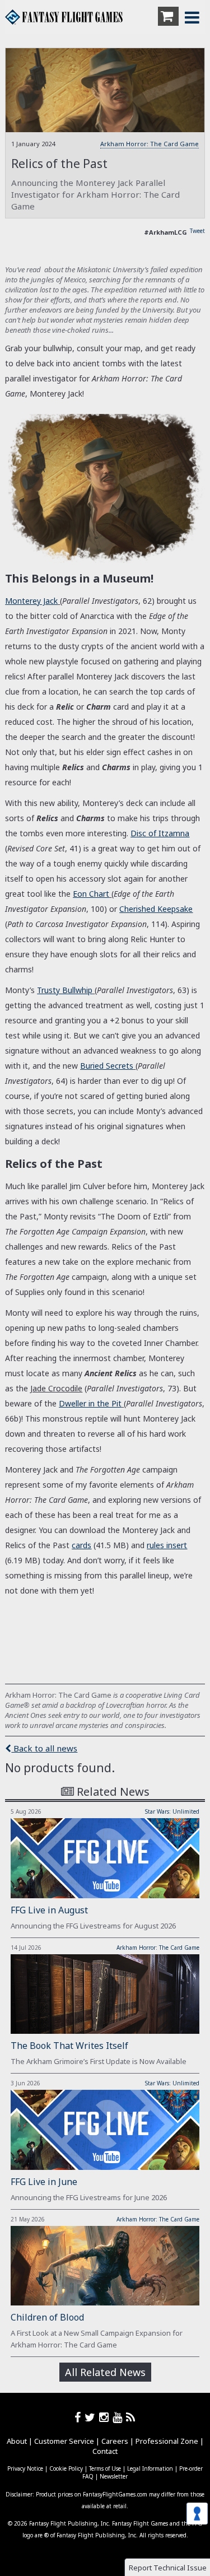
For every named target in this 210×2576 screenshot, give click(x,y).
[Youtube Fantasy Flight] (119, 2417)
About (17, 2441)
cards (81, 1545)
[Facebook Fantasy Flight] (80, 2417)
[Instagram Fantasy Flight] (106, 2417)
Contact (105, 2451)
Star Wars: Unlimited (172, 1811)
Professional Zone (167, 2441)
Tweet (197, 231)
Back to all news (44, 1748)
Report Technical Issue (168, 2568)
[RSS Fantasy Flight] (131, 2417)
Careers (115, 2441)
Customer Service (64, 2441)
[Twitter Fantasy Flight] (92, 2417)
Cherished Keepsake (156, 909)
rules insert (167, 1545)
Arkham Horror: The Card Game (150, 144)
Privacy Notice (25, 2468)
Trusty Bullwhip (65, 990)
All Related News (105, 2372)
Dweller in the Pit (90, 1403)
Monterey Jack (31, 601)
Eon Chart (91, 894)
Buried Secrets (107, 1066)
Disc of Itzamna (160, 833)
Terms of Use (105, 2468)
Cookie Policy (66, 2468)
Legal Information (150, 2468)
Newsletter (114, 2476)
